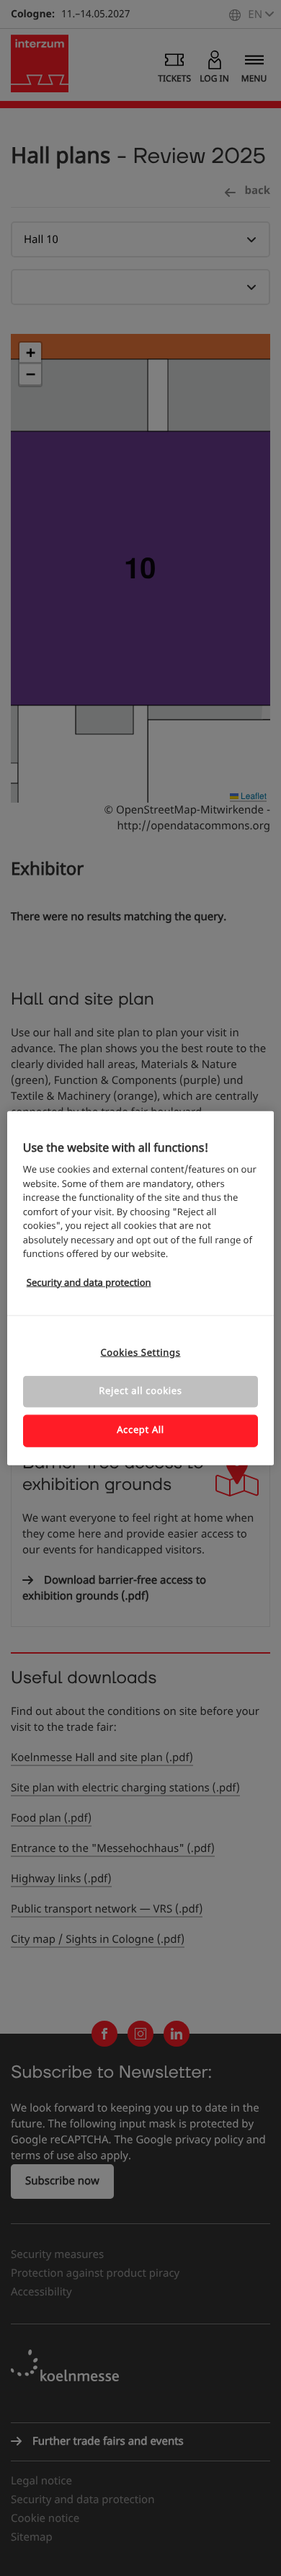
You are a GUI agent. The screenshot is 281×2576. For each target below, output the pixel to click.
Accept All (140, 1430)
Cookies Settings (140, 1353)
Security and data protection (89, 1283)
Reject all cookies (140, 1391)
